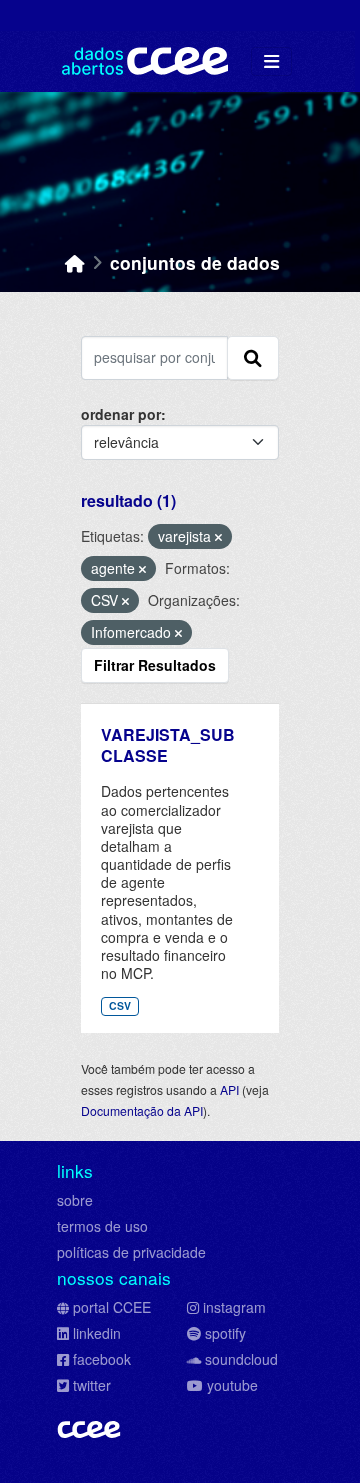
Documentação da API (142, 1110)
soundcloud (241, 1359)
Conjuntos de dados (195, 262)
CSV (120, 1005)
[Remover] (218, 537)
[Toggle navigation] (271, 61)
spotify (225, 1333)
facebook (102, 1359)
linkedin (97, 1333)
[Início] (75, 262)
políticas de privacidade (131, 1252)
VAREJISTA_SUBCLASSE (168, 745)
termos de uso (102, 1226)
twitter (92, 1385)
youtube (232, 1385)
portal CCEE (112, 1307)
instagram (234, 1307)
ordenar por (121, 414)
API (229, 1089)
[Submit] (253, 358)
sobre (75, 1200)
